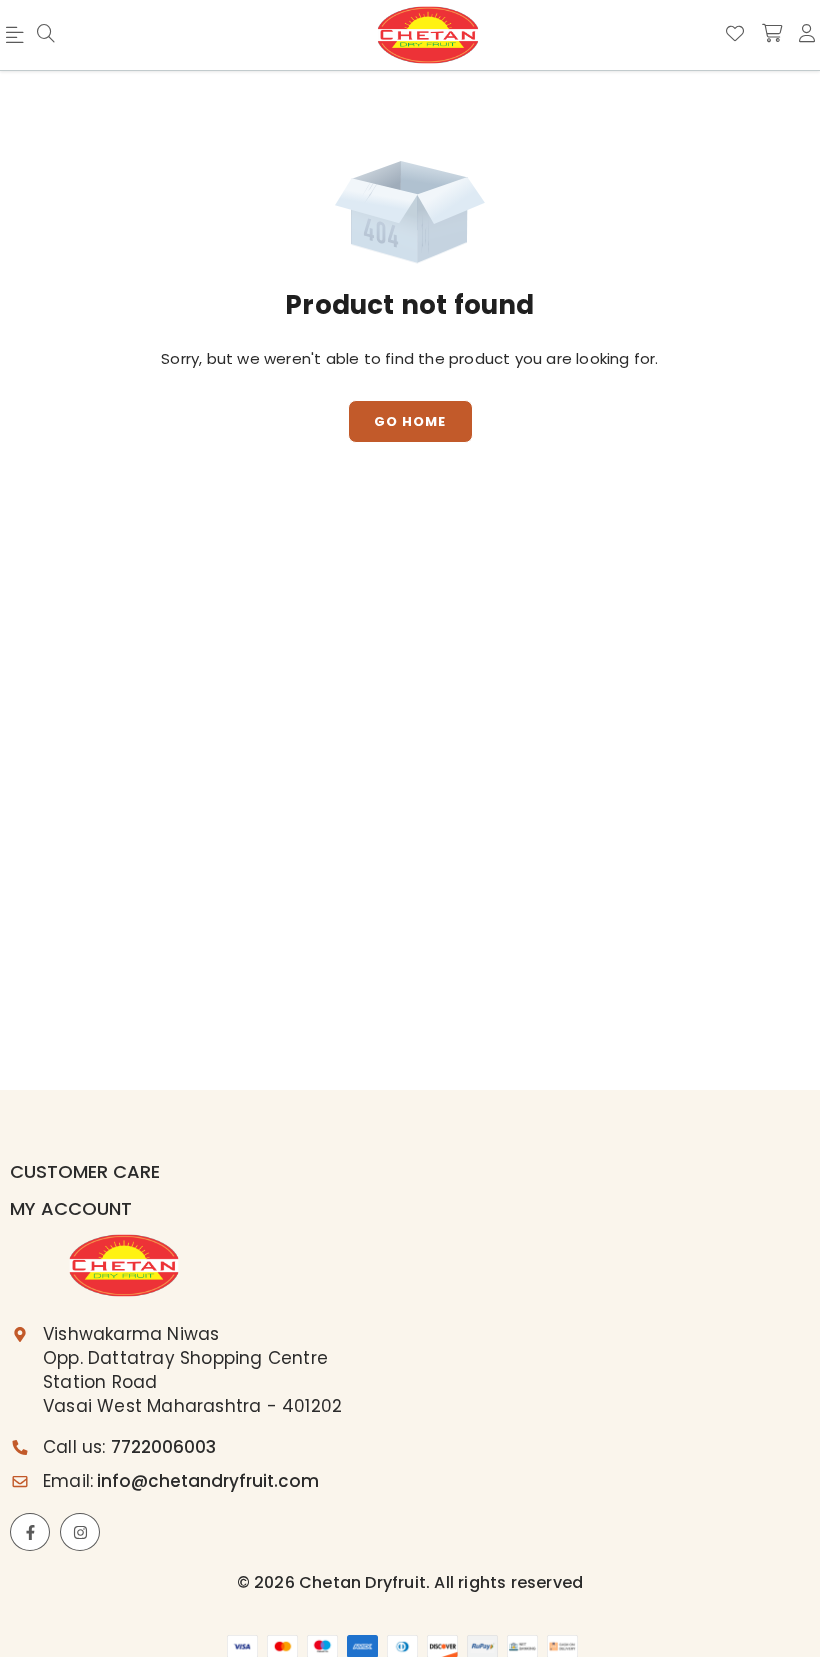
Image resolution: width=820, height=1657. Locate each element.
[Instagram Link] (80, 1532)
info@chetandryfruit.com (208, 1481)
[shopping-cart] (772, 34)
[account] (807, 34)
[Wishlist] (735, 34)
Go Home (410, 421)
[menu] (46, 35)
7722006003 (163, 1447)
